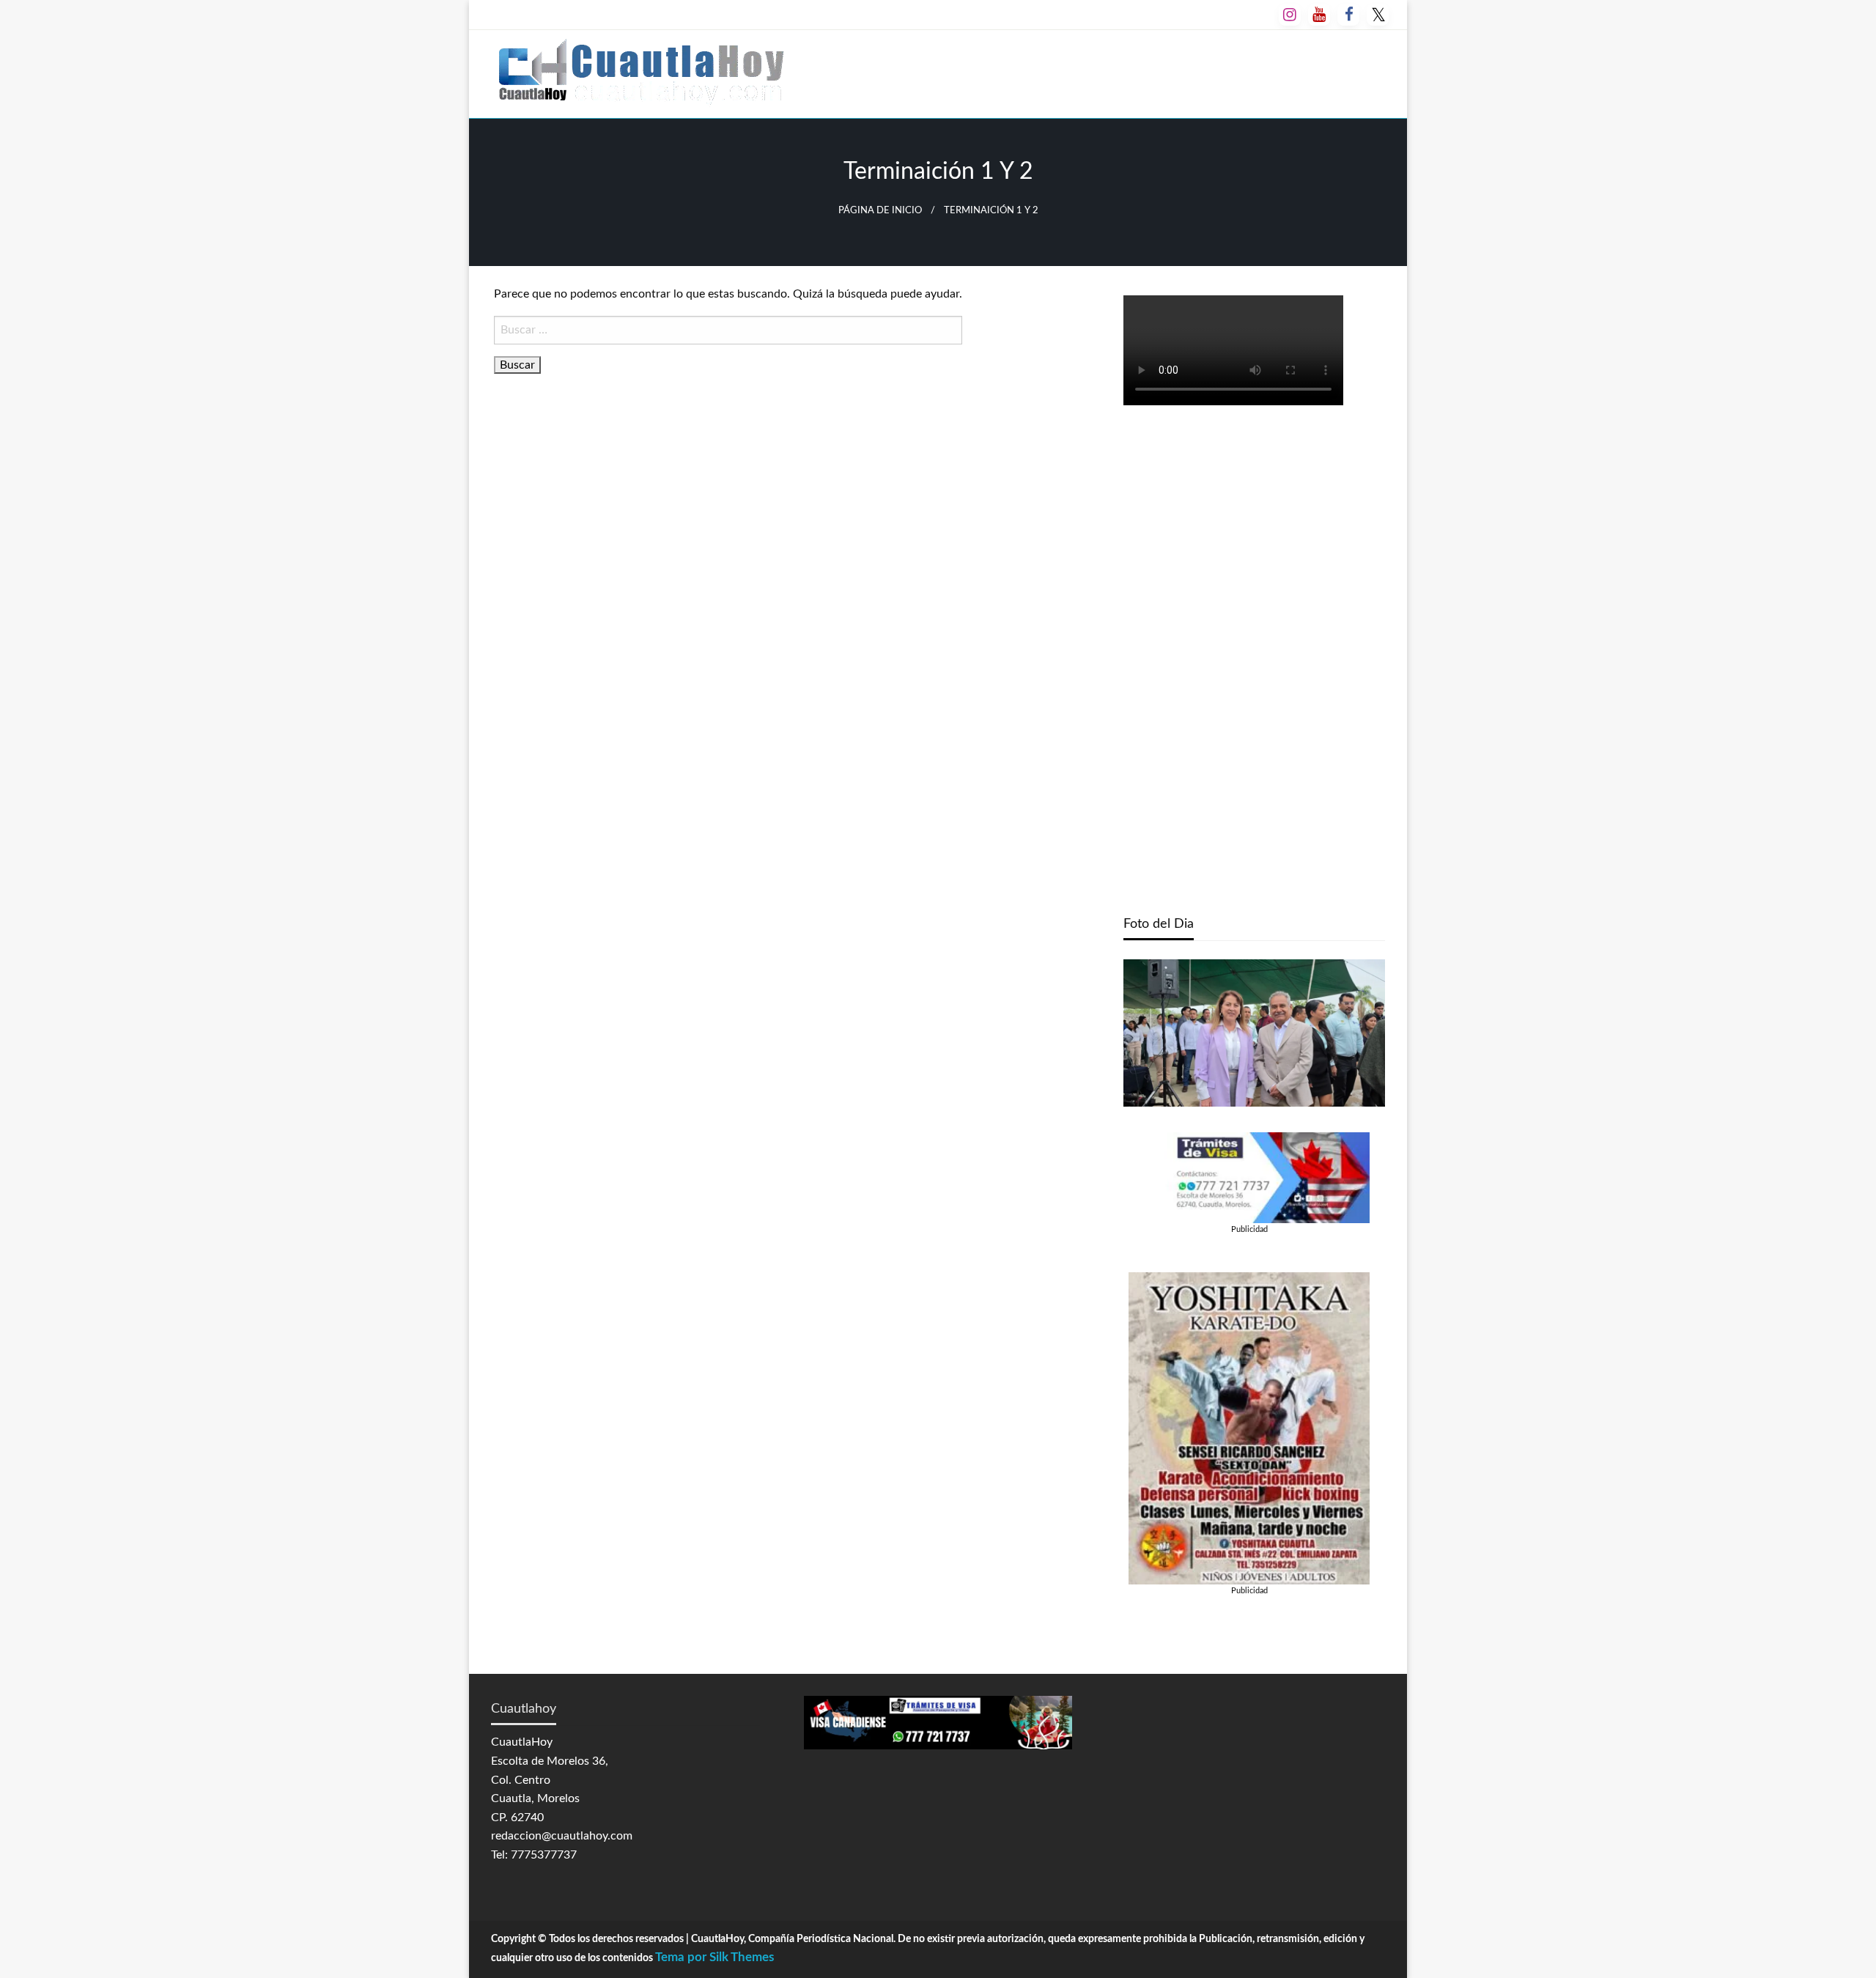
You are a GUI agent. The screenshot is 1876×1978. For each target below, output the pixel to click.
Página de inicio (880, 210)
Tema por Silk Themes (714, 1957)
